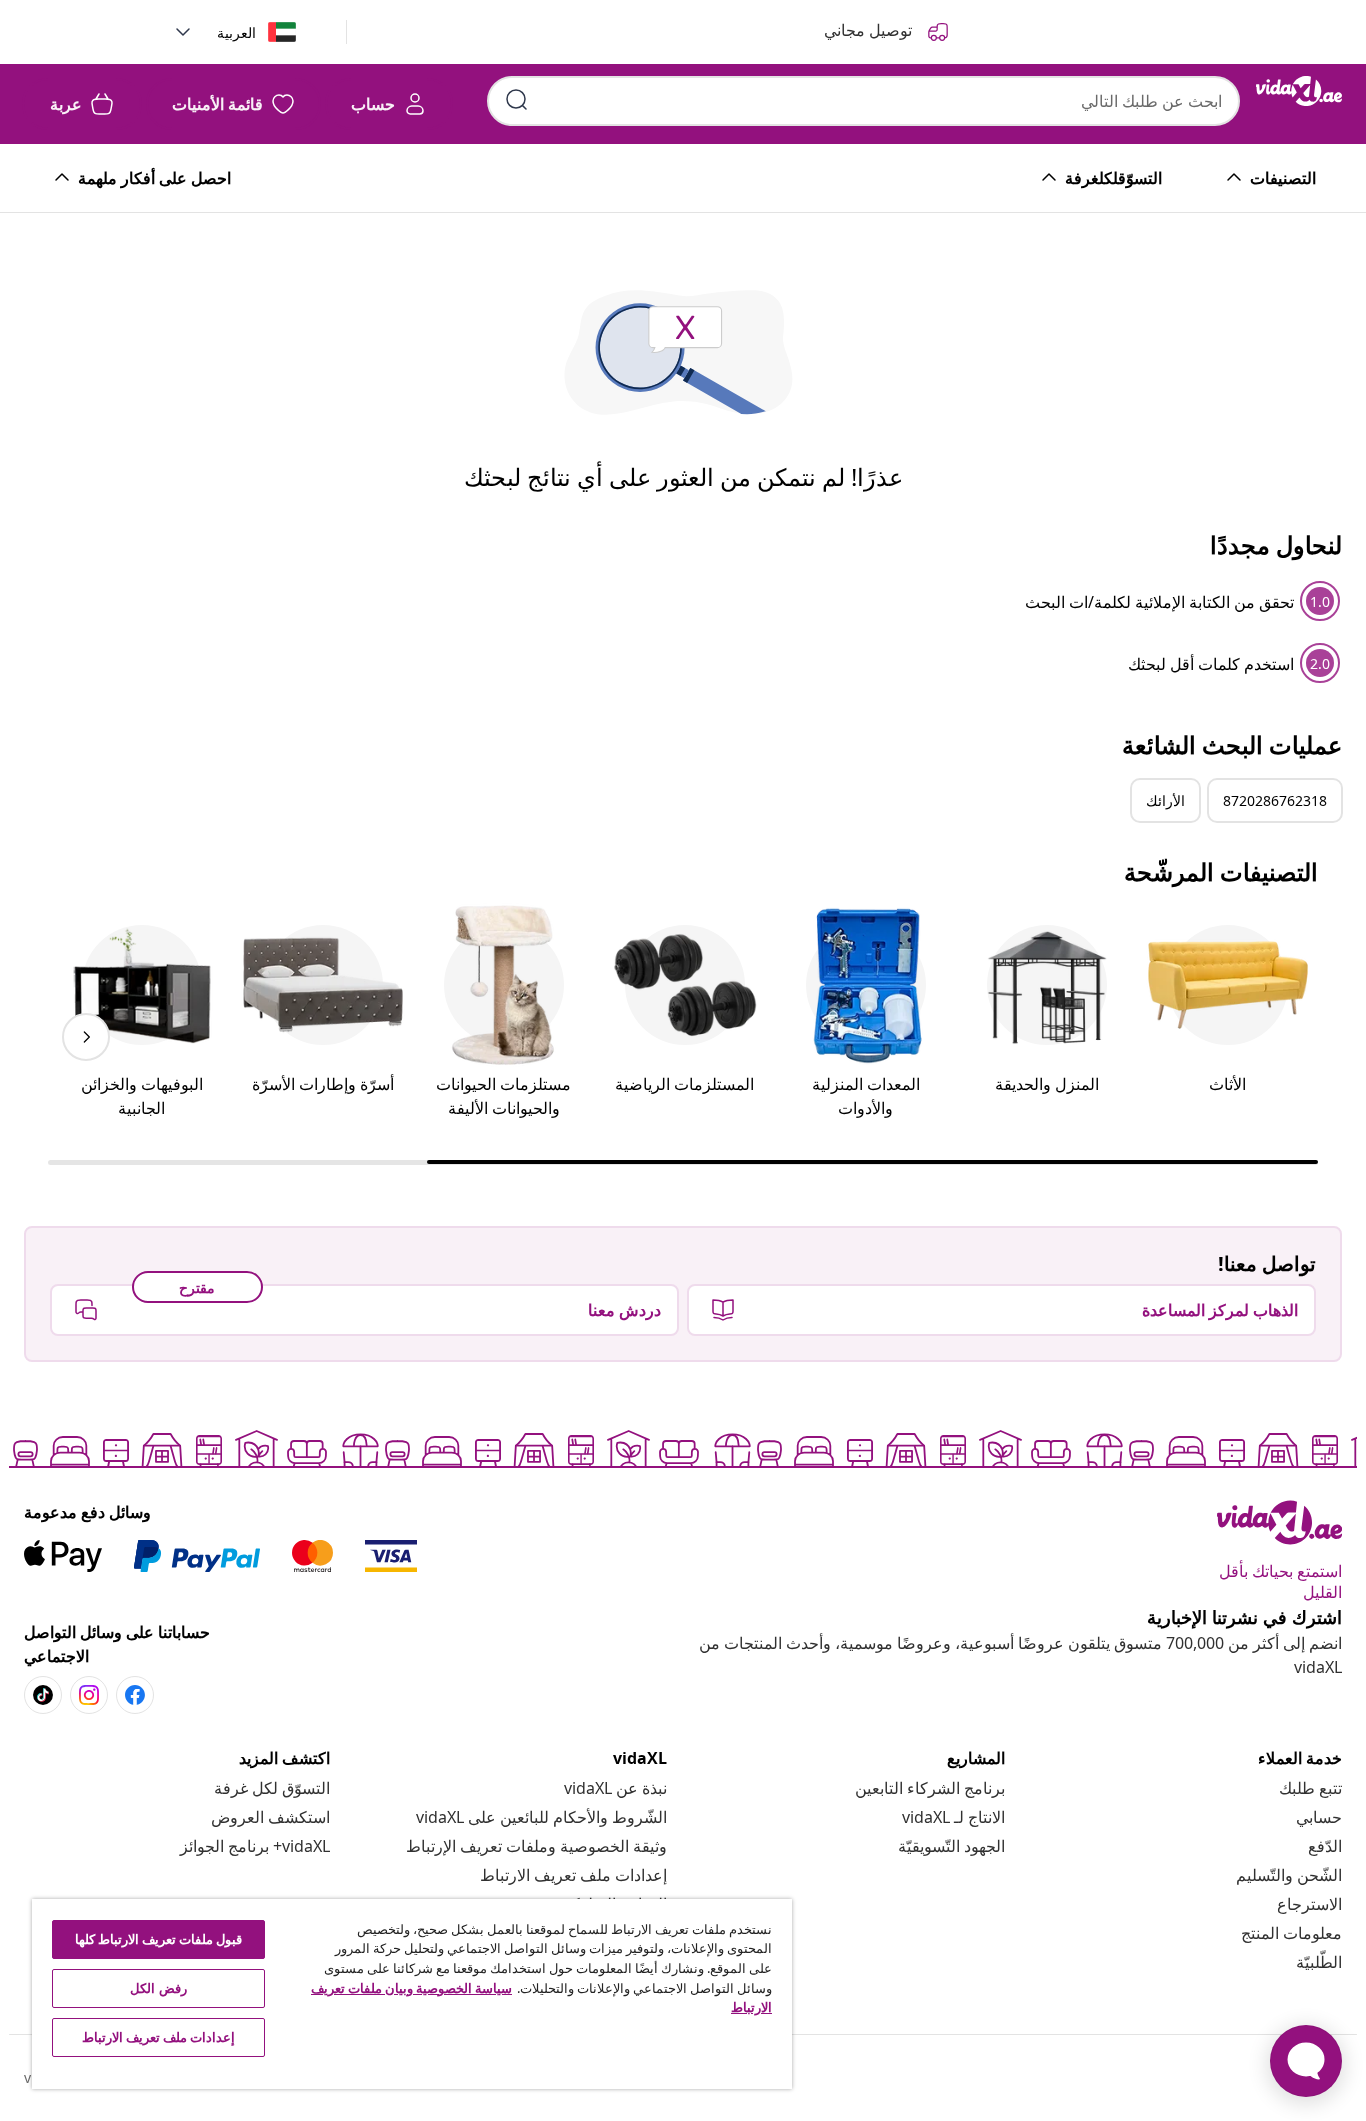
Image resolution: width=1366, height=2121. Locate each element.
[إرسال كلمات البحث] (517, 100)
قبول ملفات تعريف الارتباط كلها (159, 1939)
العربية (236, 32)
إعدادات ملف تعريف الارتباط (573, 1875)
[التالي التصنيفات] (86, 1037)
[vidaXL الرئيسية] (1299, 91)
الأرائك (1165, 800)
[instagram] (89, 1695)
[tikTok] (43, 1695)
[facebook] (135, 1695)
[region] (412, 1994)
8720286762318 (1275, 800)
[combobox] (863, 101)
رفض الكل (158, 1988)
